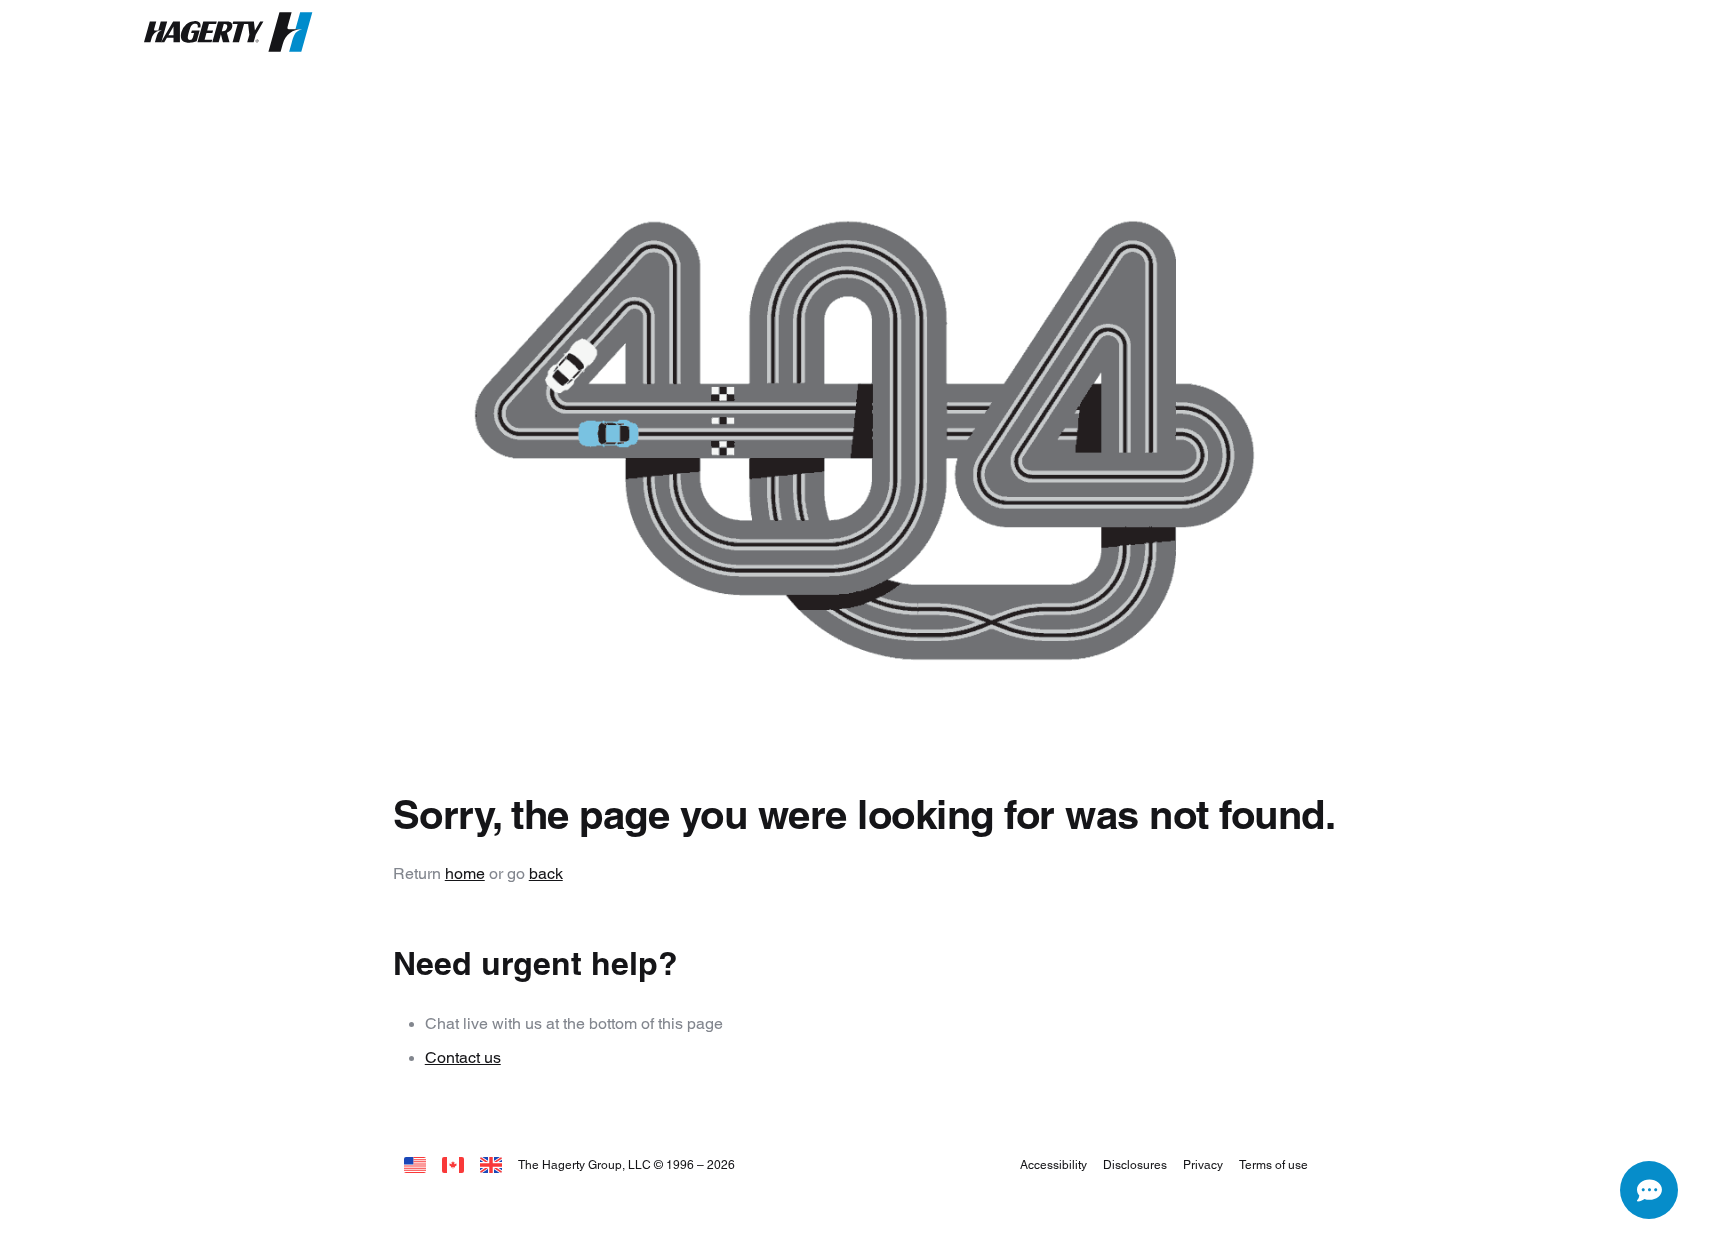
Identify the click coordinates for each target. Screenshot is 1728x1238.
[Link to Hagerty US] (415, 1164)
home (465, 873)
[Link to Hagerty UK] (491, 1164)
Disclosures (1135, 1164)
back (546, 873)
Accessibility (1053, 1164)
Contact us (463, 1057)
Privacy (1203, 1164)
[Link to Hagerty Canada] (453, 1164)
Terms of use (1273, 1164)
